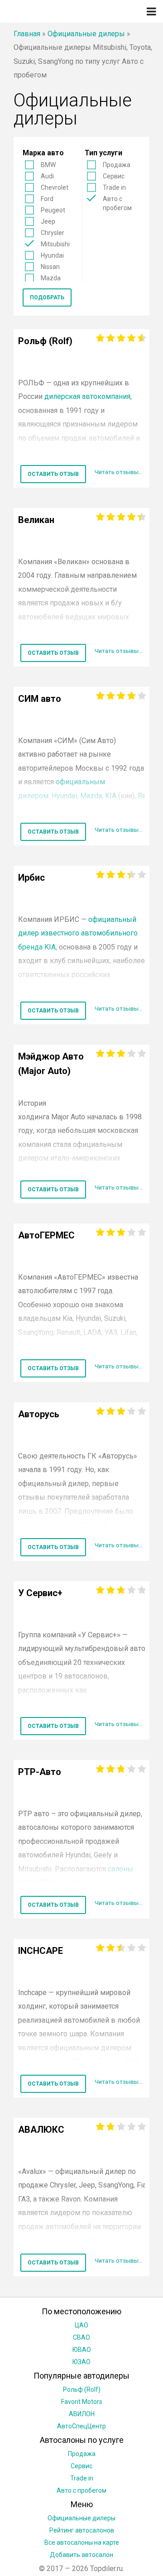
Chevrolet (55, 187)
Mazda (51, 278)
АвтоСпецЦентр (81, 2426)
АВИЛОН (82, 2414)
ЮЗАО (81, 2362)
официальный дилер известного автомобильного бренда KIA (78, 933)
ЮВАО (82, 2350)
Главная (27, 34)
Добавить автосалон (81, 2555)
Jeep (48, 221)
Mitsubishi (55, 244)
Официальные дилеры (86, 34)
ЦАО (81, 2325)
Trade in (114, 187)
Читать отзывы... (119, 472)
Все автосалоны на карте (82, 2542)
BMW (48, 165)
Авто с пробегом (117, 203)
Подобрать (47, 297)
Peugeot (53, 210)
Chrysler (53, 233)
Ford (47, 199)
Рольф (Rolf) (82, 2389)
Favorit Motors (82, 2402)
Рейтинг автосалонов (82, 2530)
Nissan (50, 267)
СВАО (81, 2337)
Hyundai (52, 255)
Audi (47, 176)
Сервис (114, 176)
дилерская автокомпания (87, 396)
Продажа (117, 165)
